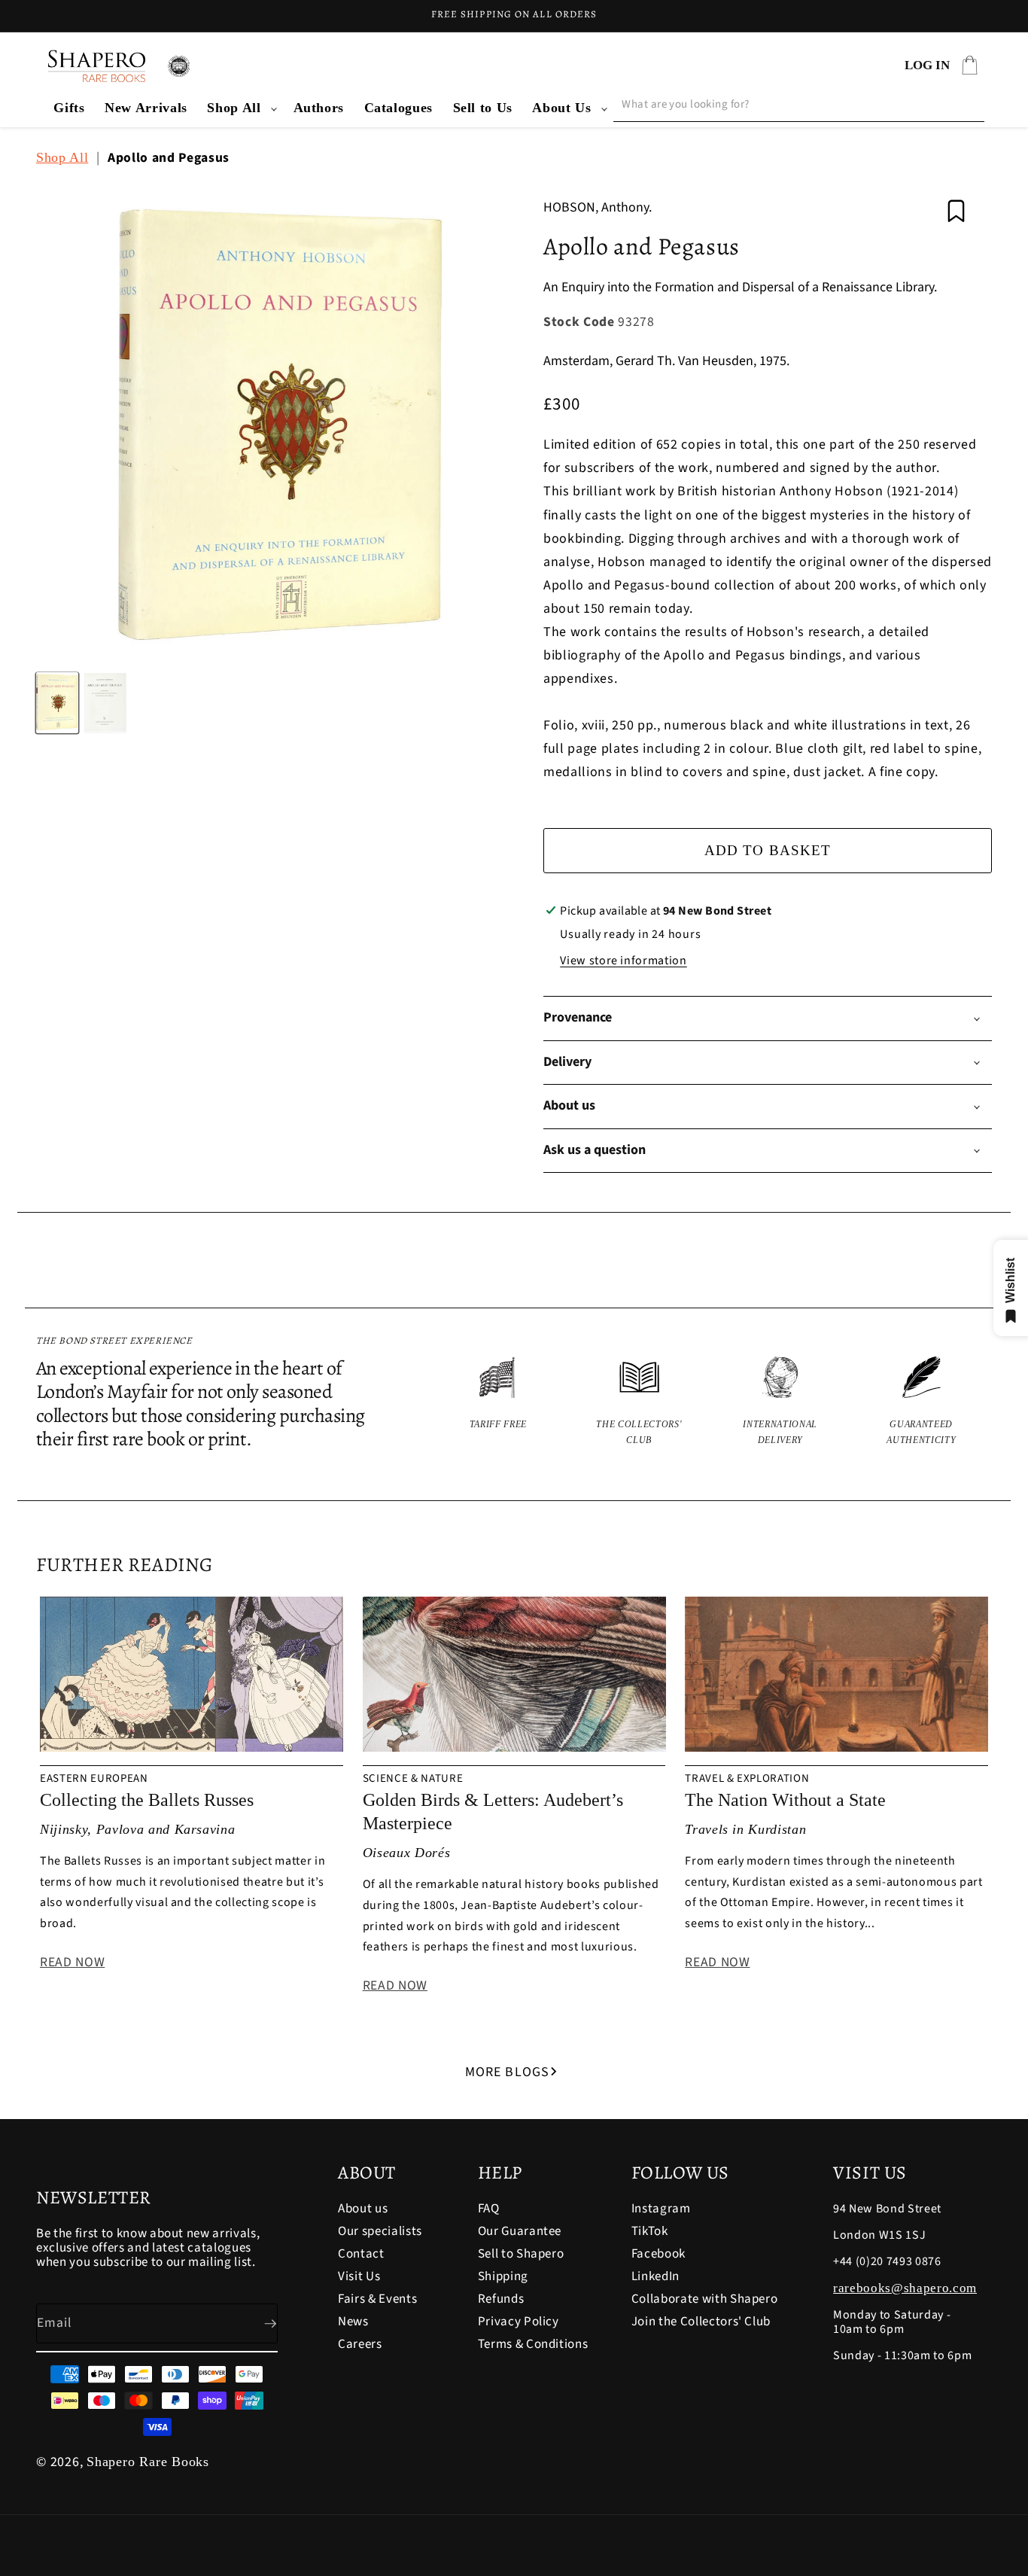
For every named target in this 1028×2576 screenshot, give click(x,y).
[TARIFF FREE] (498, 1402)
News (353, 2322)
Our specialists (380, 2231)
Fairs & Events (377, 2299)
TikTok (650, 2231)
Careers (360, 2344)
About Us (561, 108)
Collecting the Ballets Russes (147, 1800)
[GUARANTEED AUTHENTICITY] (922, 1402)
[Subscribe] (258, 2324)
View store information (623, 961)
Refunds (501, 2299)
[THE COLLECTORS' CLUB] (640, 1402)
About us (363, 2210)
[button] (240, 108)
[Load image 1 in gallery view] (57, 702)
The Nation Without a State (785, 1800)
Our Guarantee (520, 2231)
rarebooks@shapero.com (905, 2288)
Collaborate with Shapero (705, 2299)
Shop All (234, 108)
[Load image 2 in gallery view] (105, 702)
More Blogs (507, 2072)
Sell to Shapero (521, 2254)
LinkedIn (655, 2276)
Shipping (503, 2276)
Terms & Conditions (533, 2344)
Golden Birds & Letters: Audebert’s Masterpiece (493, 1812)
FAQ (489, 2210)
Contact (361, 2254)
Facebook (658, 2254)
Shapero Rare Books (148, 2462)
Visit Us (359, 2276)
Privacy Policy (519, 2322)
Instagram (661, 2210)
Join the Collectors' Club (701, 2322)
